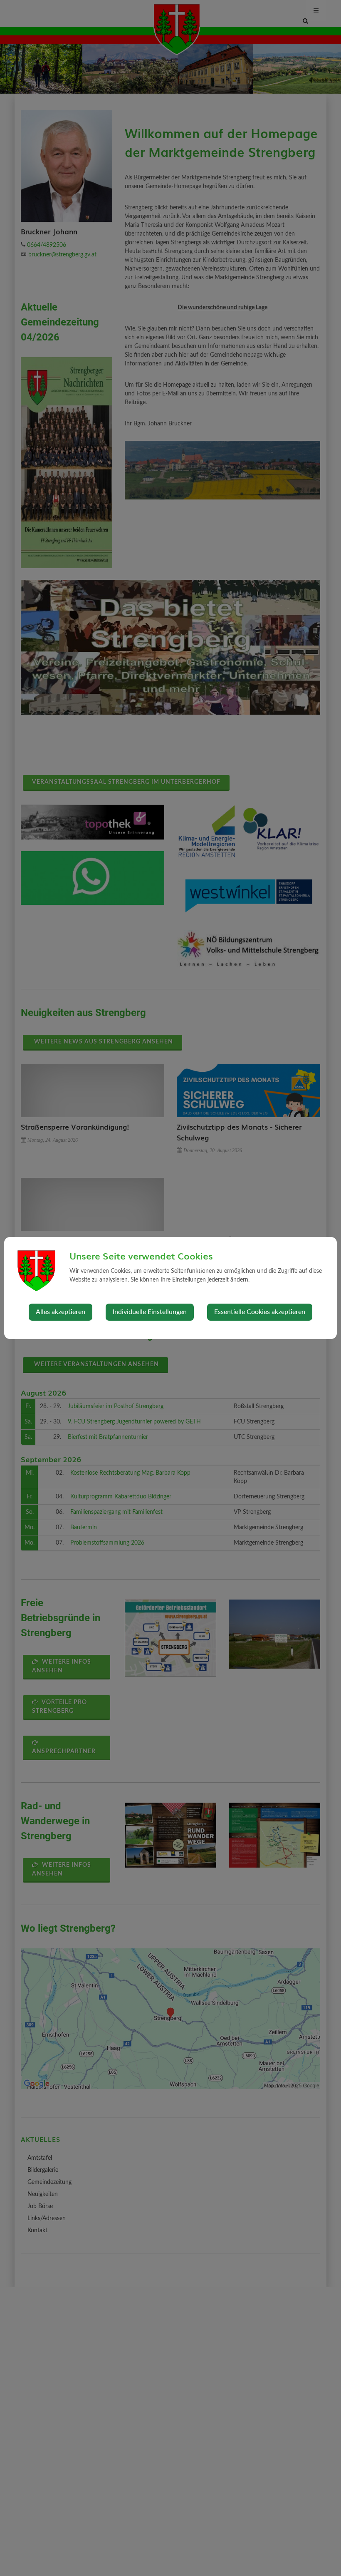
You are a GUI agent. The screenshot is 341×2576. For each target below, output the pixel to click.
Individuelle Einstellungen (150, 1312)
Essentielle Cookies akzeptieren (260, 1312)
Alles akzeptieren (61, 1312)
